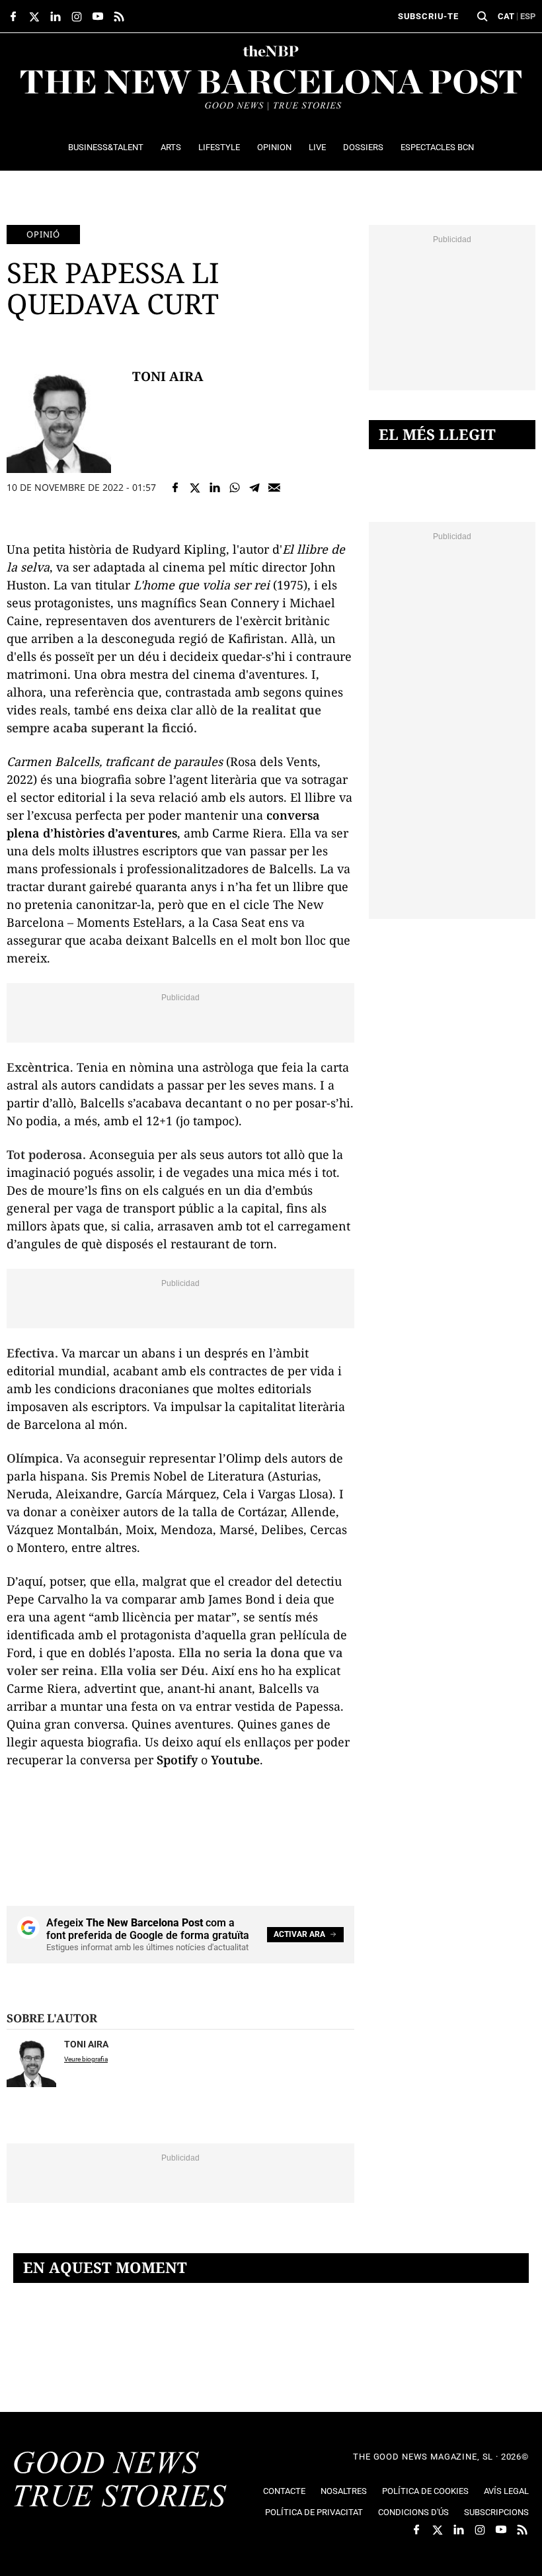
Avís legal (506, 2491)
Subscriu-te (428, 16)
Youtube (235, 1760)
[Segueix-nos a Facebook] (13, 17)
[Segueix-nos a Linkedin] (56, 17)
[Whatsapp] (235, 488)
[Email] (274, 488)
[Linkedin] (215, 488)
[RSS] (119, 17)
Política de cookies (425, 2491)
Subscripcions (496, 2512)
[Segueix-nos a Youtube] (98, 17)
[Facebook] (175, 488)
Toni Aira (168, 376)
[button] (483, 17)
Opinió (43, 234)
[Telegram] (254, 488)
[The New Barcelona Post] (120, 2481)
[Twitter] (195, 488)
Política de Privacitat (314, 2512)
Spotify (177, 1760)
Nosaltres (344, 2491)
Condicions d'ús (413, 2512)
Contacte (284, 2491)
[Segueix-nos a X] (34, 17)
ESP (528, 16)
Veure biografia (86, 2059)
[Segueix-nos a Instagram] (77, 17)
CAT (506, 16)
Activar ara (299, 1934)
